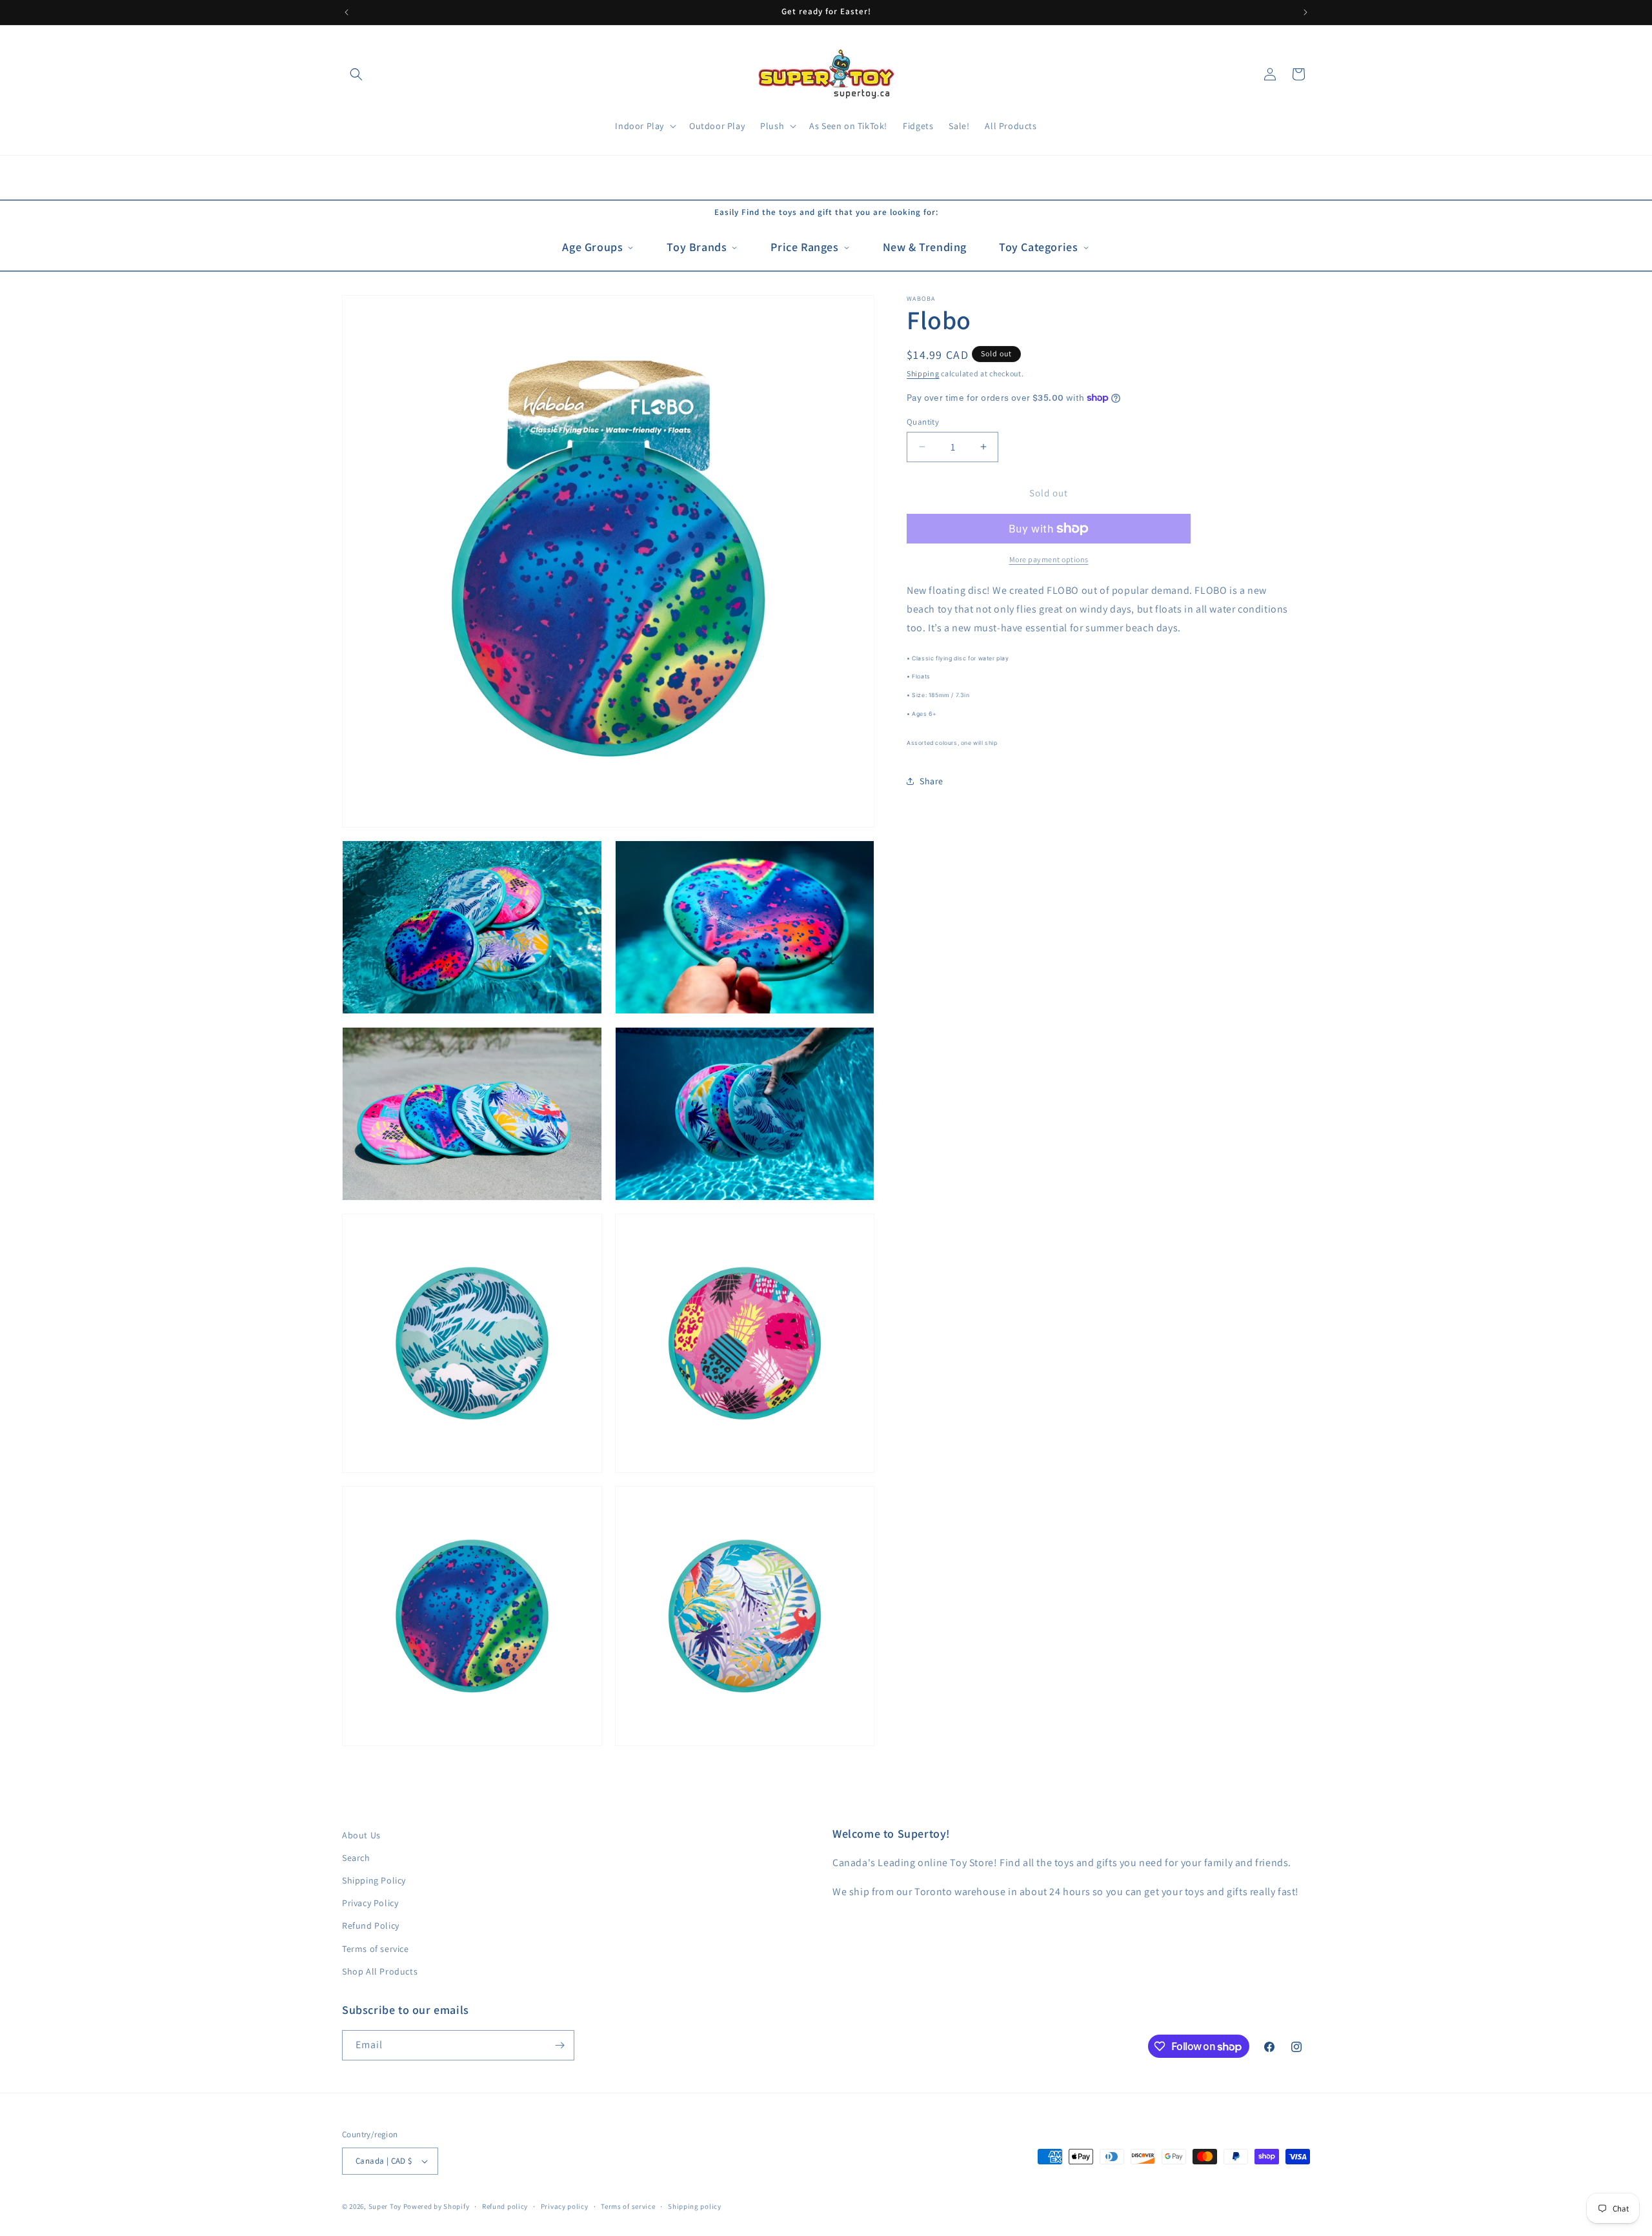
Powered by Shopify (437, 2206)
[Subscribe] (559, 2045)
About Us (361, 1835)
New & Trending (925, 247)
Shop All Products (380, 1971)
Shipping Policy (374, 1880)
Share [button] (932, 781)
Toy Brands (697, 247)
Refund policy (505, 2206)
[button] (356, 74)
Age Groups (592, 247)
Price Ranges (804, 247)
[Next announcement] (1305, 12)
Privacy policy (565, 2206)
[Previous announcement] (347, 12)
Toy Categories (1038, 247)
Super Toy (385, 2206)
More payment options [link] (1049, 559)
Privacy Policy (370, 1903)
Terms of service (376, 1949)
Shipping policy (695, 2206)
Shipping (923, 373)
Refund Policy (371, 1926)
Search (356, 1858)
